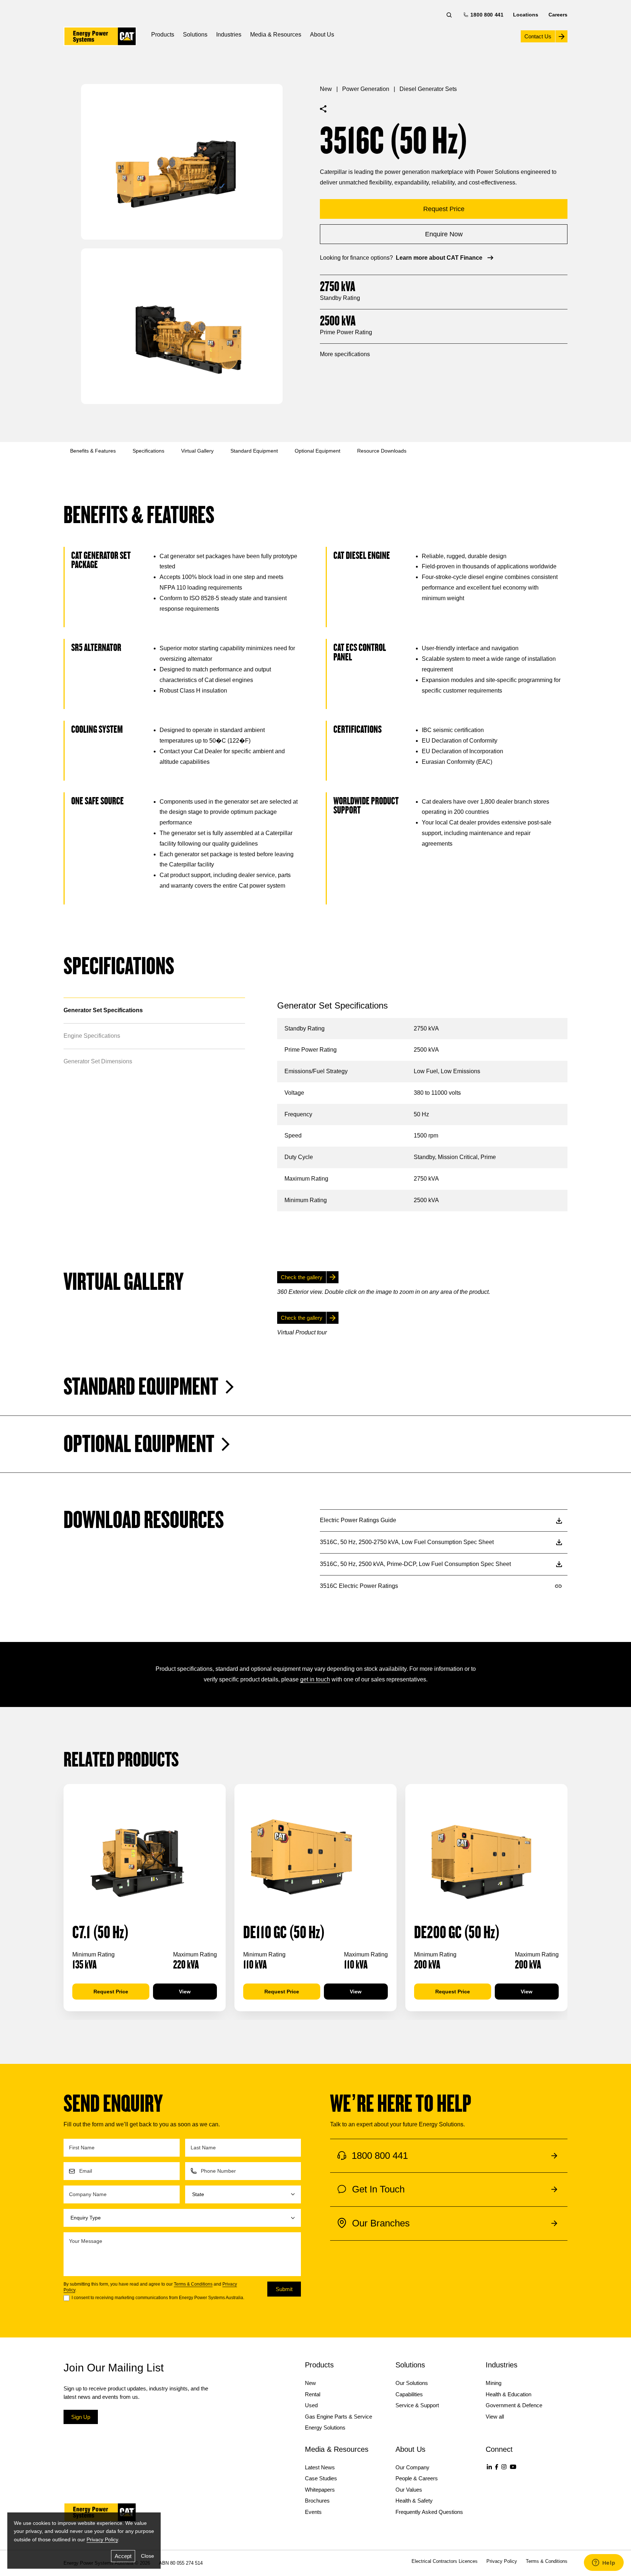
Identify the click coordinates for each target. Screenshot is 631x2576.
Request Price (111, 1992)
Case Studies (321, 2478)
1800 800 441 (486, 15)
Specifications (148, 451)
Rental (313, 2394)
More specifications (345, 354)
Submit (284, 2289)
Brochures (317, 2501)
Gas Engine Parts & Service (339, 2417)
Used (311, 2405)
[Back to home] (100, 36)
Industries (229, 35)
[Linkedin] (489, 2467)
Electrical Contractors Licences (445, 2561)
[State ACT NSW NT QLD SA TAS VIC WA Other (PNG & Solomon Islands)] (243, 2194)
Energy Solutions (325, 2428)
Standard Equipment (254, 451)
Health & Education (508, 2394)
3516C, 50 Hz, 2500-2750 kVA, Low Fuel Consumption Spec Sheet (407, 1542)
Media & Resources (276, 35)
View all (495, 2417)
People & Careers (417, 2478)
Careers (558, 15)
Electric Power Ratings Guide (358, 1520)
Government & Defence (514, 2405)
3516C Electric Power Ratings (359, 1586)
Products (163, 35)
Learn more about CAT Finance (439, 258)
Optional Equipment (318, 451)
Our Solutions (412, 2383)
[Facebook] (497, 2467)
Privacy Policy (102, 2539)
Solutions (195, 35)
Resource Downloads (382, 451)
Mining (494, 2383)
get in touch (315, 1679)
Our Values (409, 2490)
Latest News (320, 2467)
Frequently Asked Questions (429, 2512)
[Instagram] (504, 2467)
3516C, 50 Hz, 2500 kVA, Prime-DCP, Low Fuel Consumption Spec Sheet (415, 1564)
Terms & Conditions (193, 2284)
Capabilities (409, 2394)
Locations (526, 15)
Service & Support (417, 2405)
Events (313, 2512)
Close (148, 2556)
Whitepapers (320, 2490)
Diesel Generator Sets (428, 89)
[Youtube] (513, 2467)
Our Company (412, 2467)
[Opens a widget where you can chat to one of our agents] (604, 2563)
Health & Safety (414, 2501)
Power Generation (366, 89)
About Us (322, 35)
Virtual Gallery (197, 451)
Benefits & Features (93, 451)
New (326, 89)
